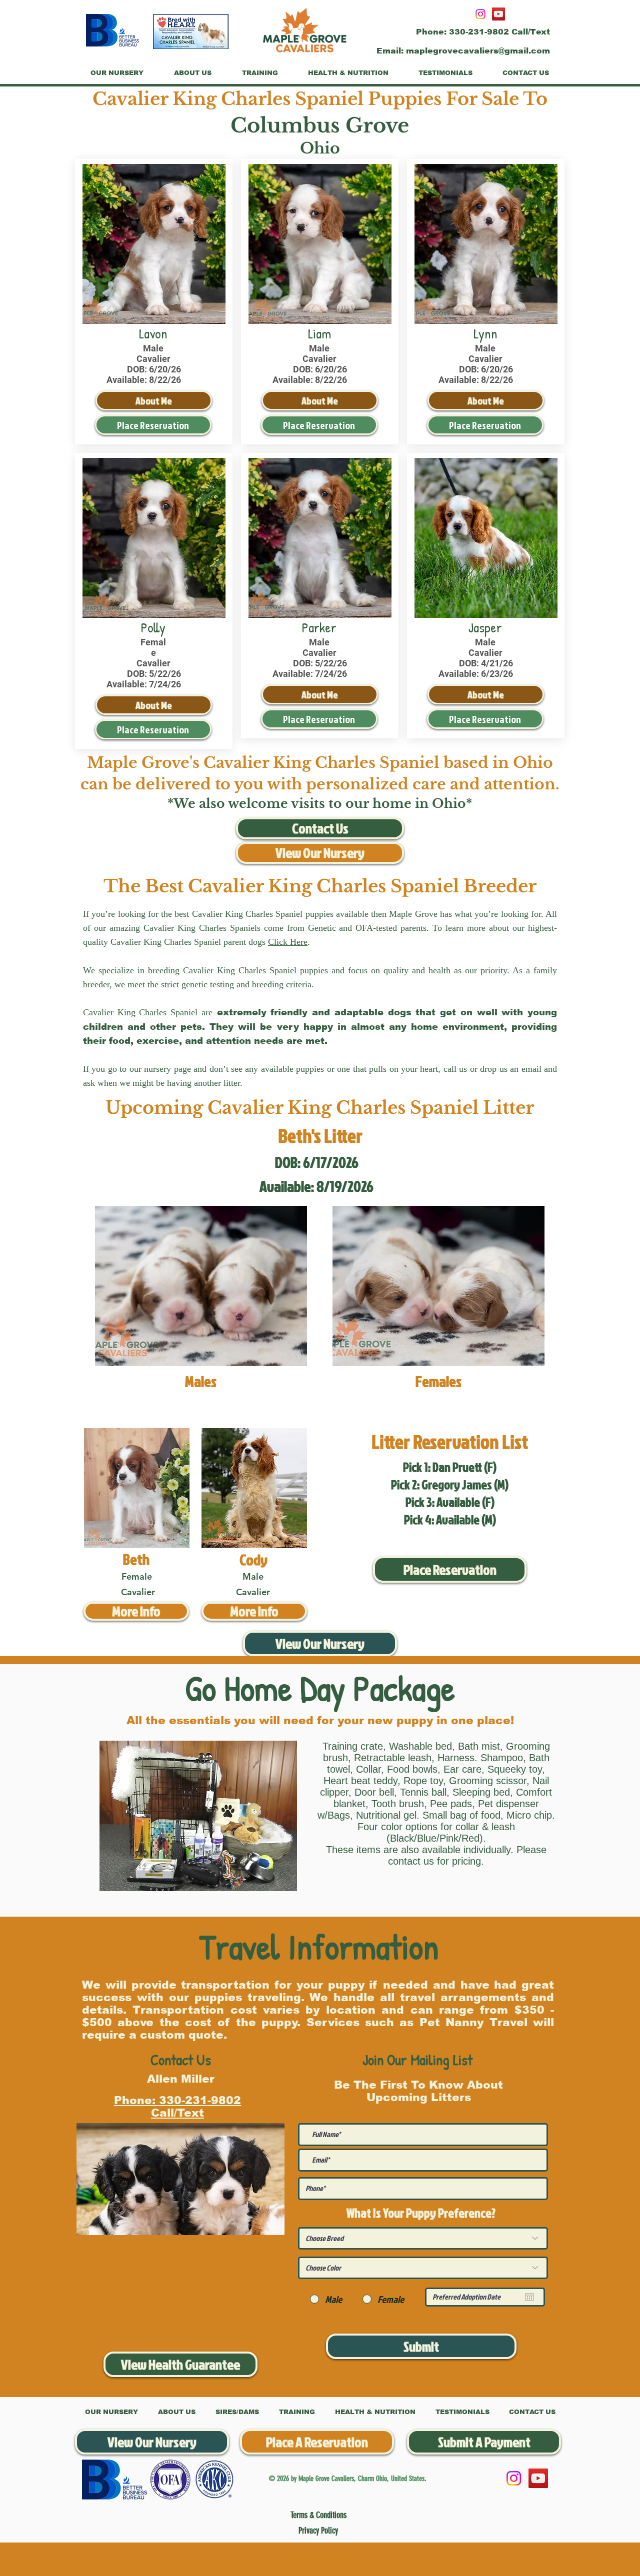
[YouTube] (498, 14)
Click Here (288, 942)
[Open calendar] (529, 2297)
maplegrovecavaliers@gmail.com (478, 51)
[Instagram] (480, 14)
